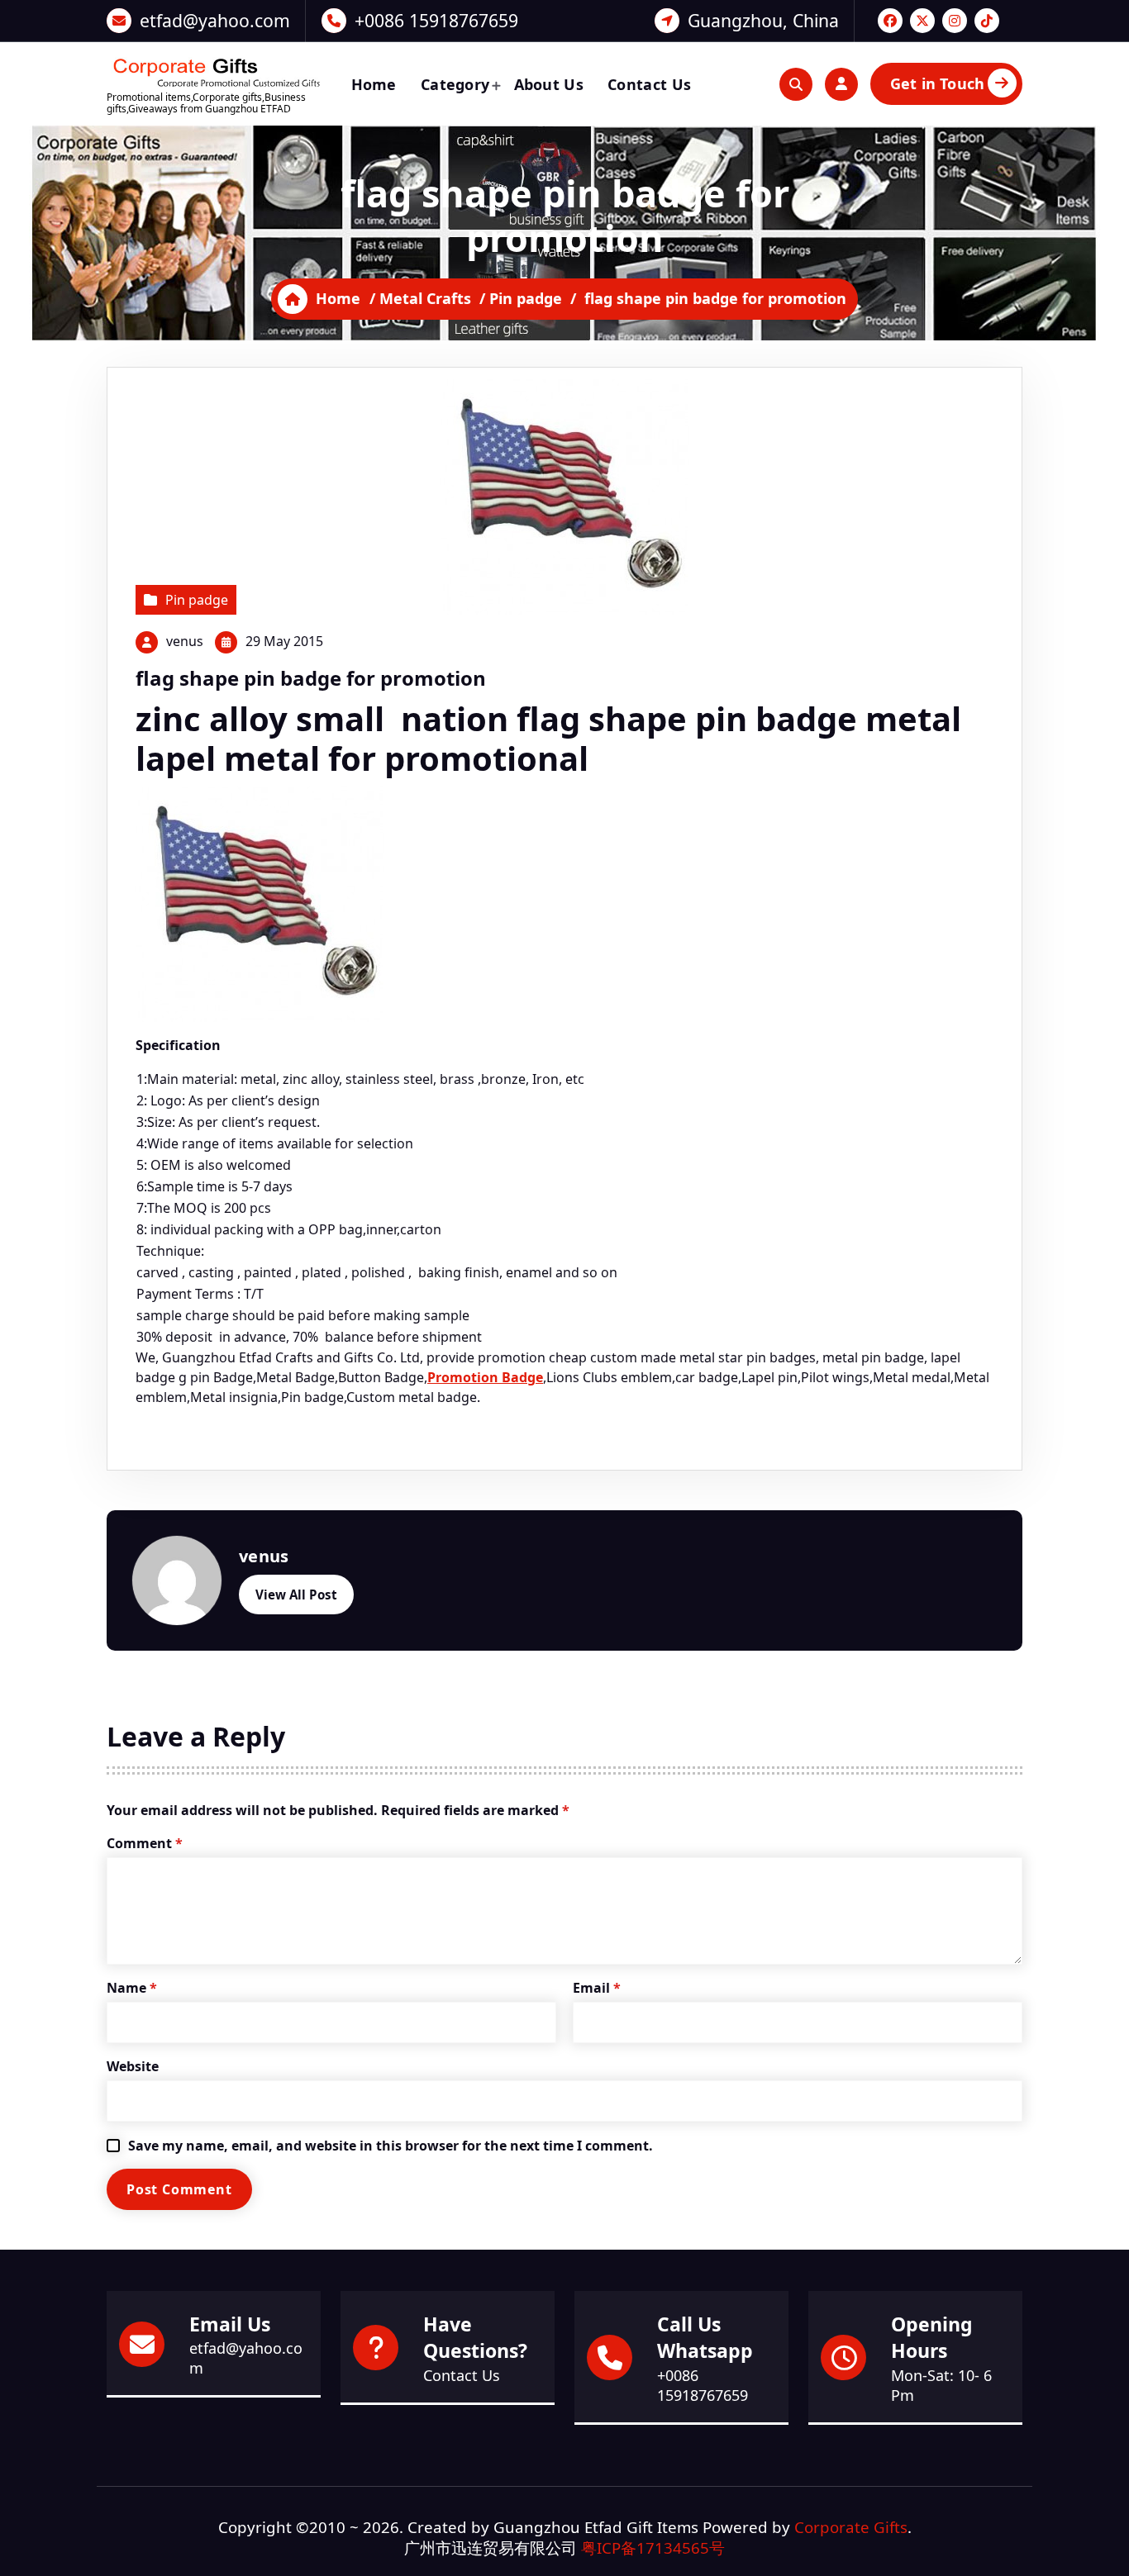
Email (597, 1988)
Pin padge (526, 298)
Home (374, 84)
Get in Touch (937, 83)
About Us (549, 84)
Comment (145, 1843)
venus (185, 641)
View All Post (296, 1595)
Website (133, 2066)
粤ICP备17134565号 (653, 2547)
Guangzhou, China (763, 20)
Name (132, 1988)
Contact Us (649, 84)
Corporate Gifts (851, 2527)
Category (455, 84)
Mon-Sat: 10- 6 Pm (941, 2385)
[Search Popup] (796, 84)
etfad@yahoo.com (215, 20)
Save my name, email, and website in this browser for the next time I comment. (391, 2146)
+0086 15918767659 (436, 20)
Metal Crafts (425, 298)
